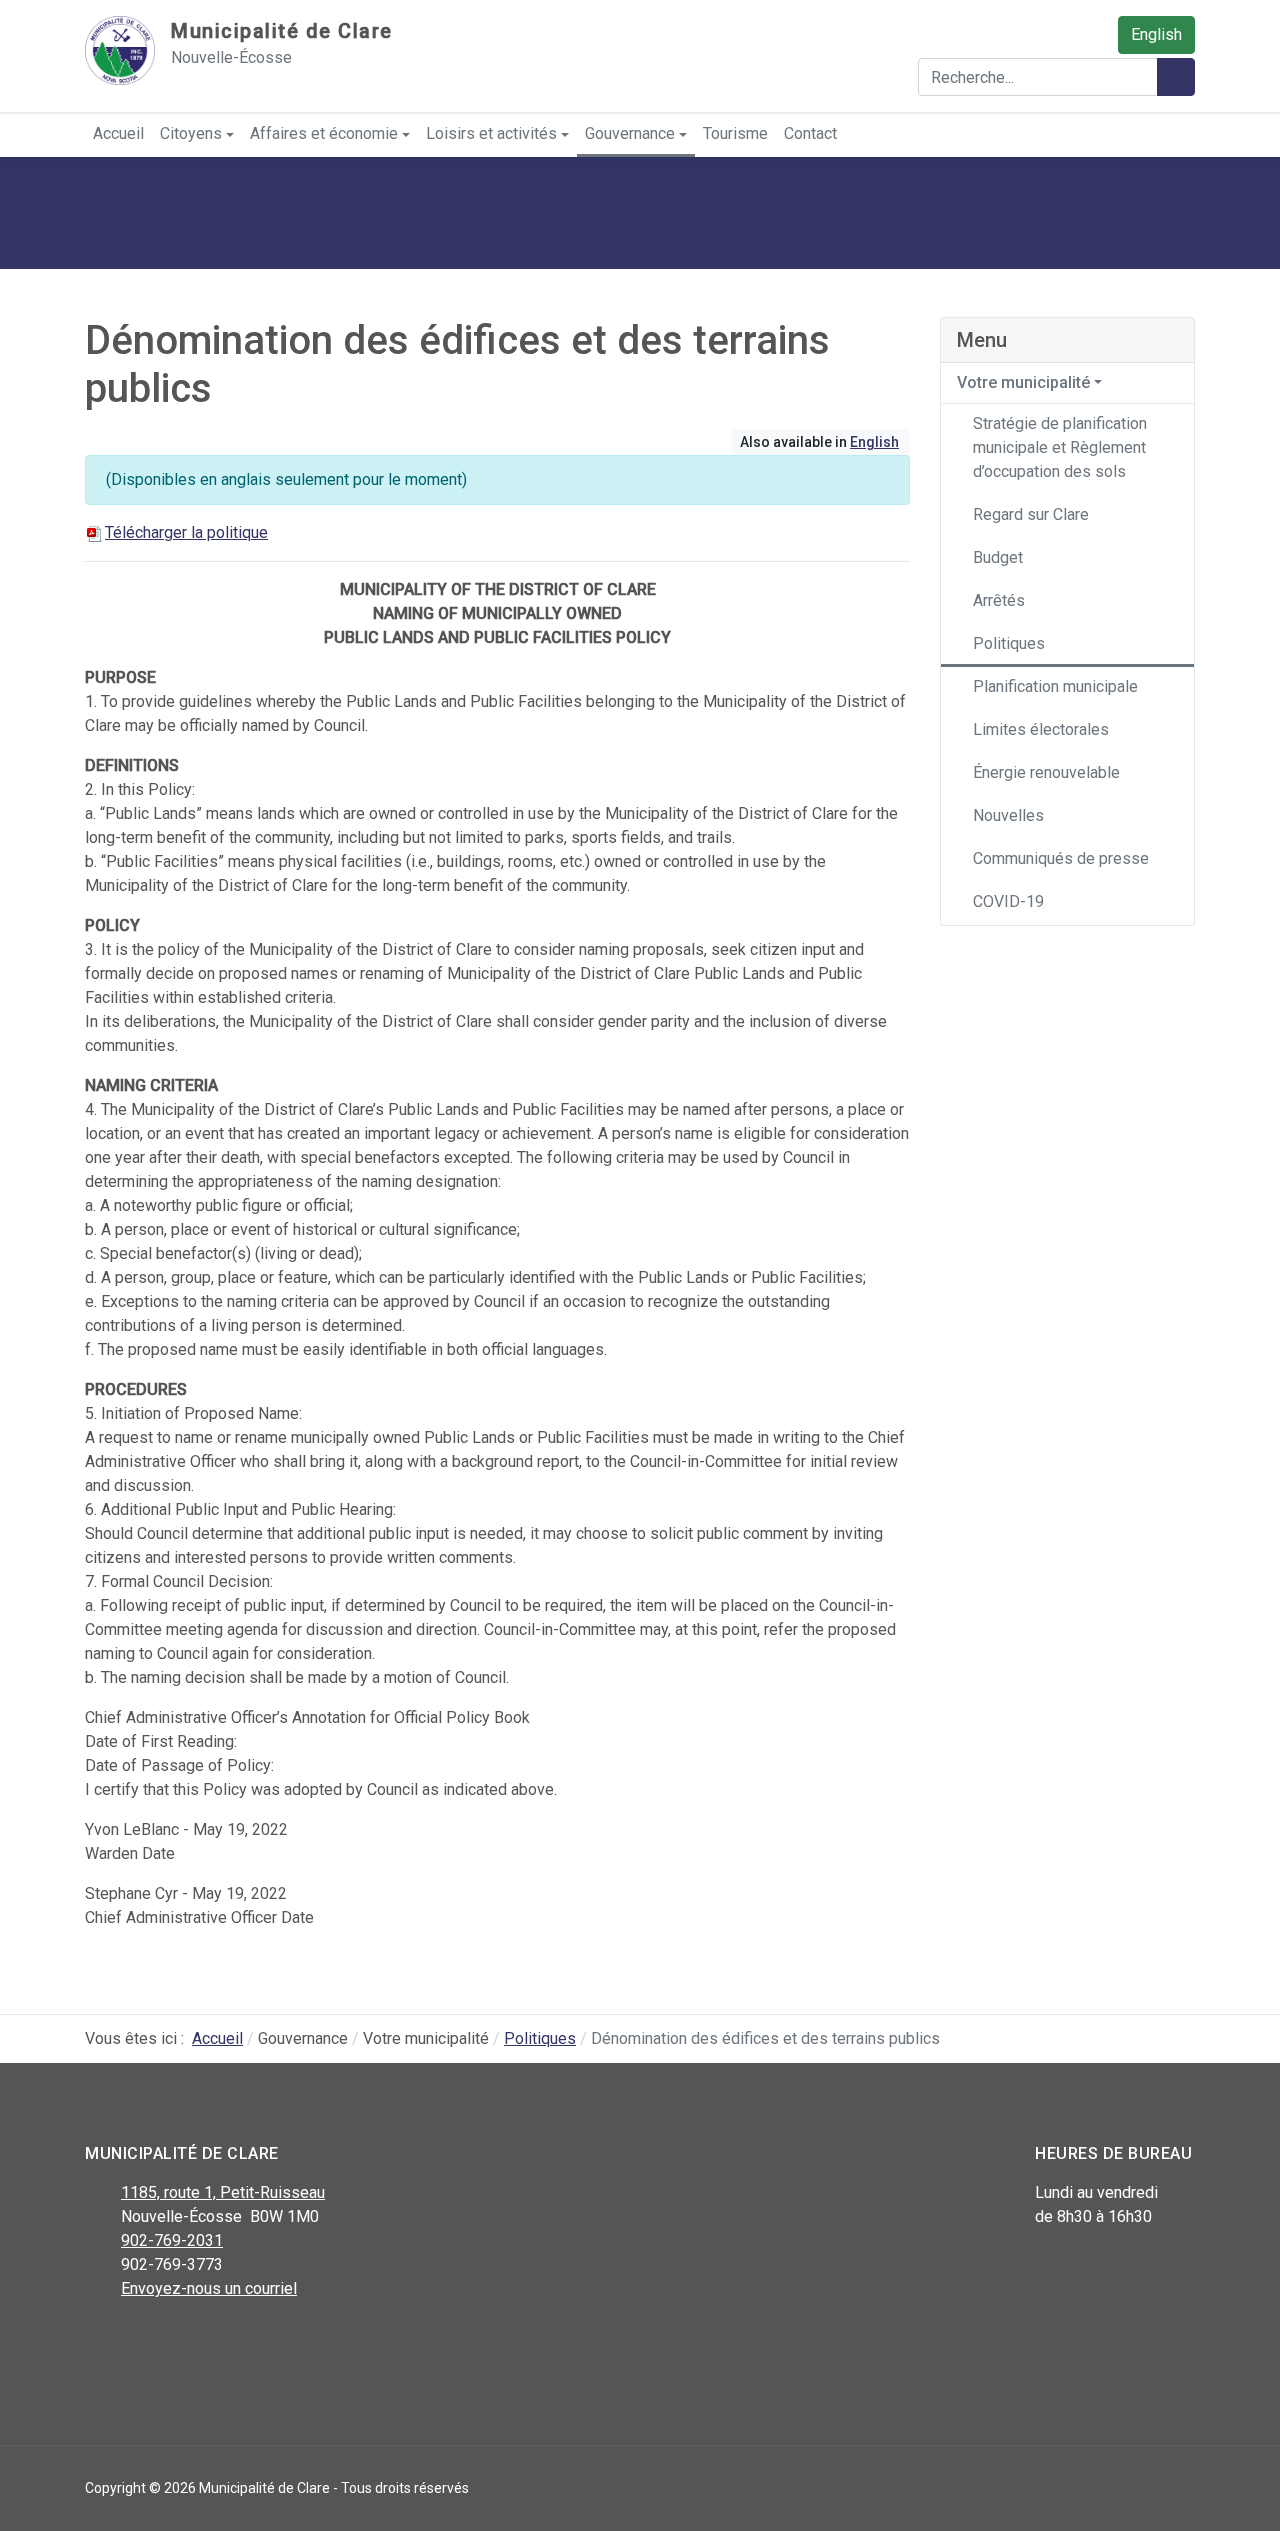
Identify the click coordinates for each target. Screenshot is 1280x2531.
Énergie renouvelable (1046, 772)
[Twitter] (142, 2341)
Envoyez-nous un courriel (209, 2288)
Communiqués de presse (1061, 858)
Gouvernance (630, 133)
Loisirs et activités (491, 133)
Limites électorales (1041, 729)
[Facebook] (97, 2341)
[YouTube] (187, 2341)
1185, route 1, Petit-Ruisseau (223, 2192)
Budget (998, 557)
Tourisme (735, 133)
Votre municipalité (1023, 382)
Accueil (118, 133)
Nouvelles (1008, 815)
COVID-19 (1008, 901)
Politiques (1009, 643)
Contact (810, 133)
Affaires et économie (324, 133)
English (1156, 34)
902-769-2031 (172, 2240)
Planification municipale (1055, 686)
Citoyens (191, 133)
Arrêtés (999, 600)
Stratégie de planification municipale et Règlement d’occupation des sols (1060, 447)
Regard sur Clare (1031, 514)
